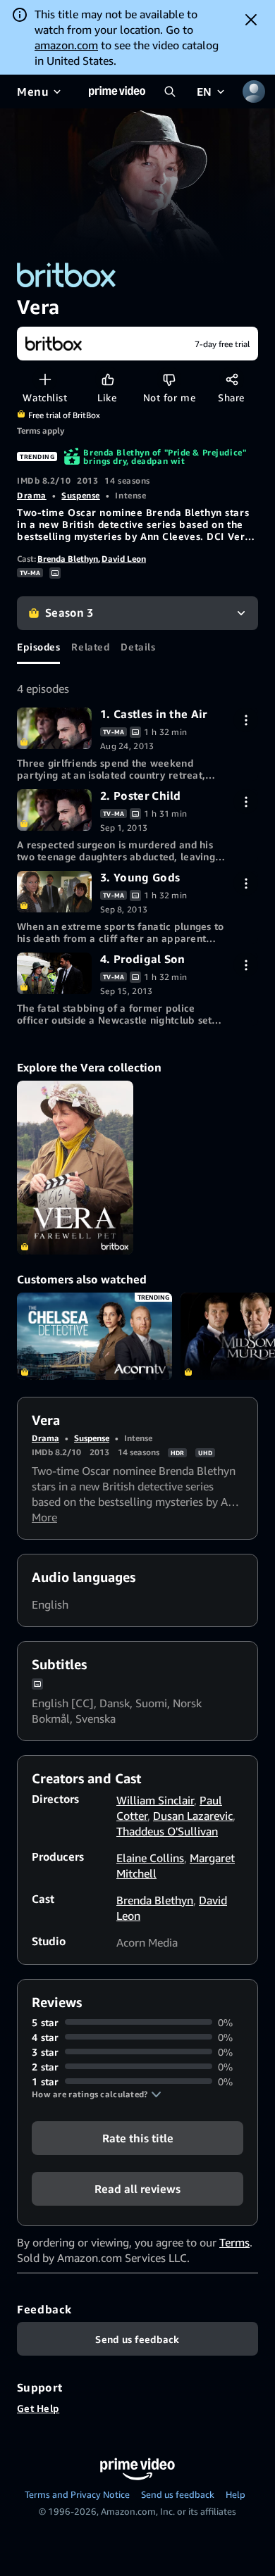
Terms (234, 2242)
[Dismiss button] (251, 20)
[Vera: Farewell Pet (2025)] (75, 1168)
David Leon (124, 559)
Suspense (80, 495)
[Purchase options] (246, 720)
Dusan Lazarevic (193, 1816)
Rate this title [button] (138, 2137)
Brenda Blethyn (68, 559)
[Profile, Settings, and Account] (254, 92)
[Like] (108, 379)
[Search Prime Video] (170, 92)
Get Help (38, 2408)
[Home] (117, 92)
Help (236, 2494)
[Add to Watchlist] (45, 379)
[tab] (38, 647)
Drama (32, 495)
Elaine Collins (150, 1858)
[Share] (232, 379)
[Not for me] (169, 379)
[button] (97, 2094)
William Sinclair (155, 1800)
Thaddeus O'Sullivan (167, 1831)
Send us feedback (178, 2494)
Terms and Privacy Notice (77, 2494)
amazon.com (66, 45)
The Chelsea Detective (94, 1336)
